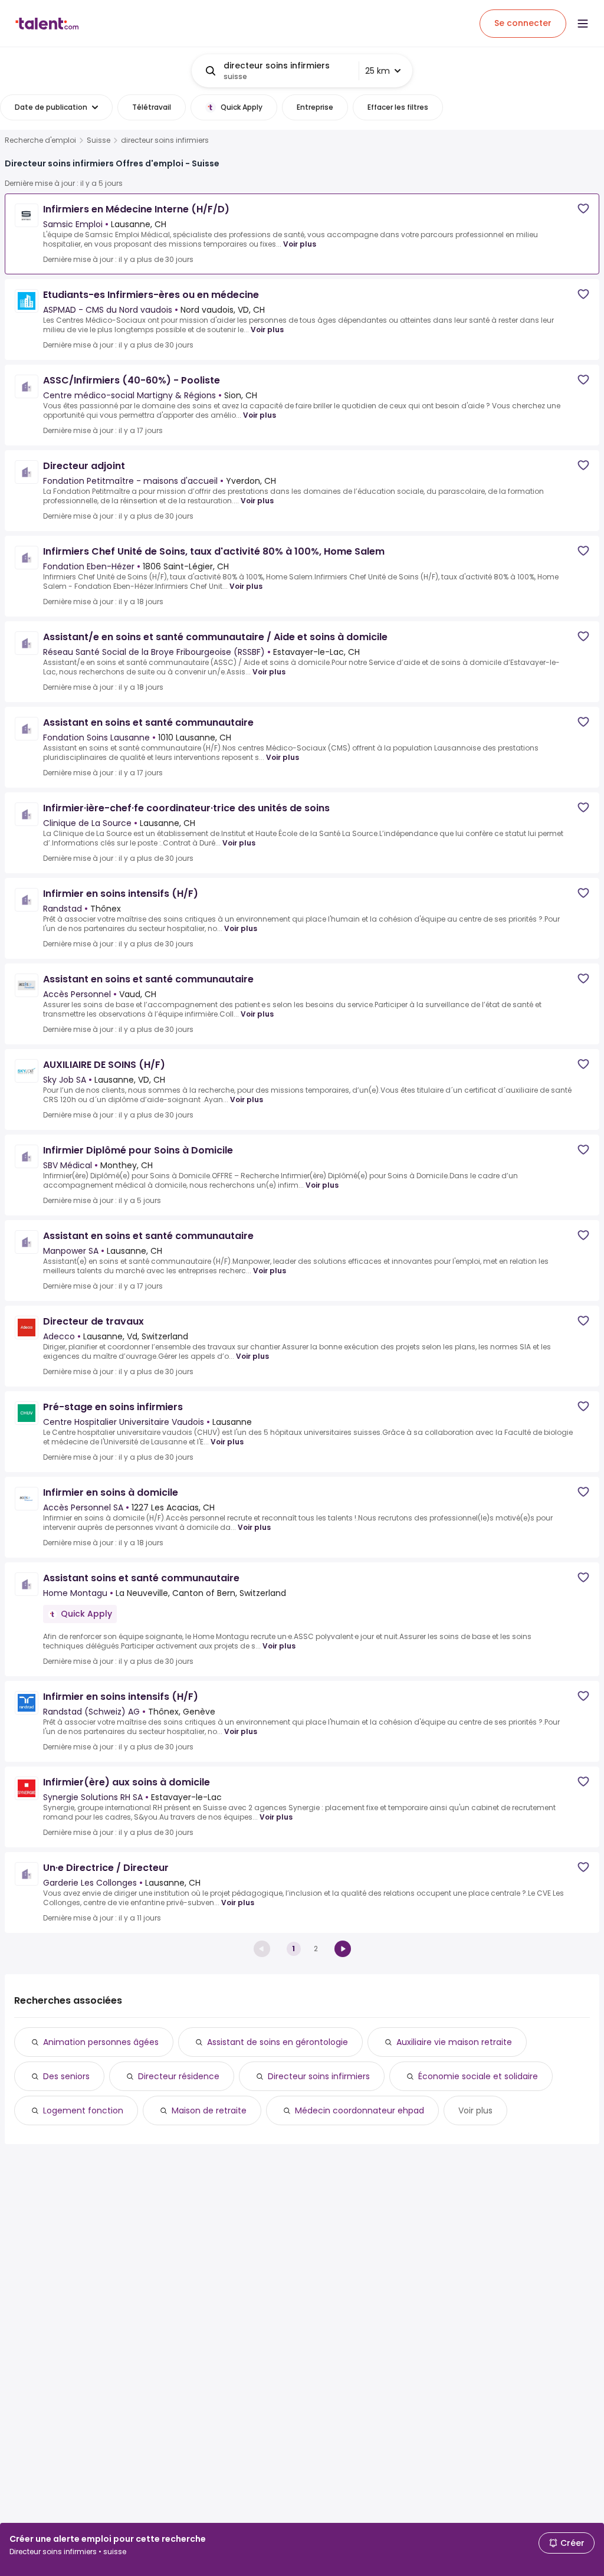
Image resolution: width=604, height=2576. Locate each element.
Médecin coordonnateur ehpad (360, 2110)
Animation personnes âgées (101, 2042)
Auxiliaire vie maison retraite (454, 2042)
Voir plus (300, 244)
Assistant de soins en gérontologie (278, 2042)
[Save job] (583, 209)
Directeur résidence (179, 2076)
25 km (377, 71)
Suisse (99, 140)
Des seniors (66, 2076)
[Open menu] (583, 24)
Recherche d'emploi (40, 140)
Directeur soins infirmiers (319, 2076)
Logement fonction (83, 2110)
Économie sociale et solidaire (478, 2076)
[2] (343, 1949)
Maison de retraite (209, 2110)
